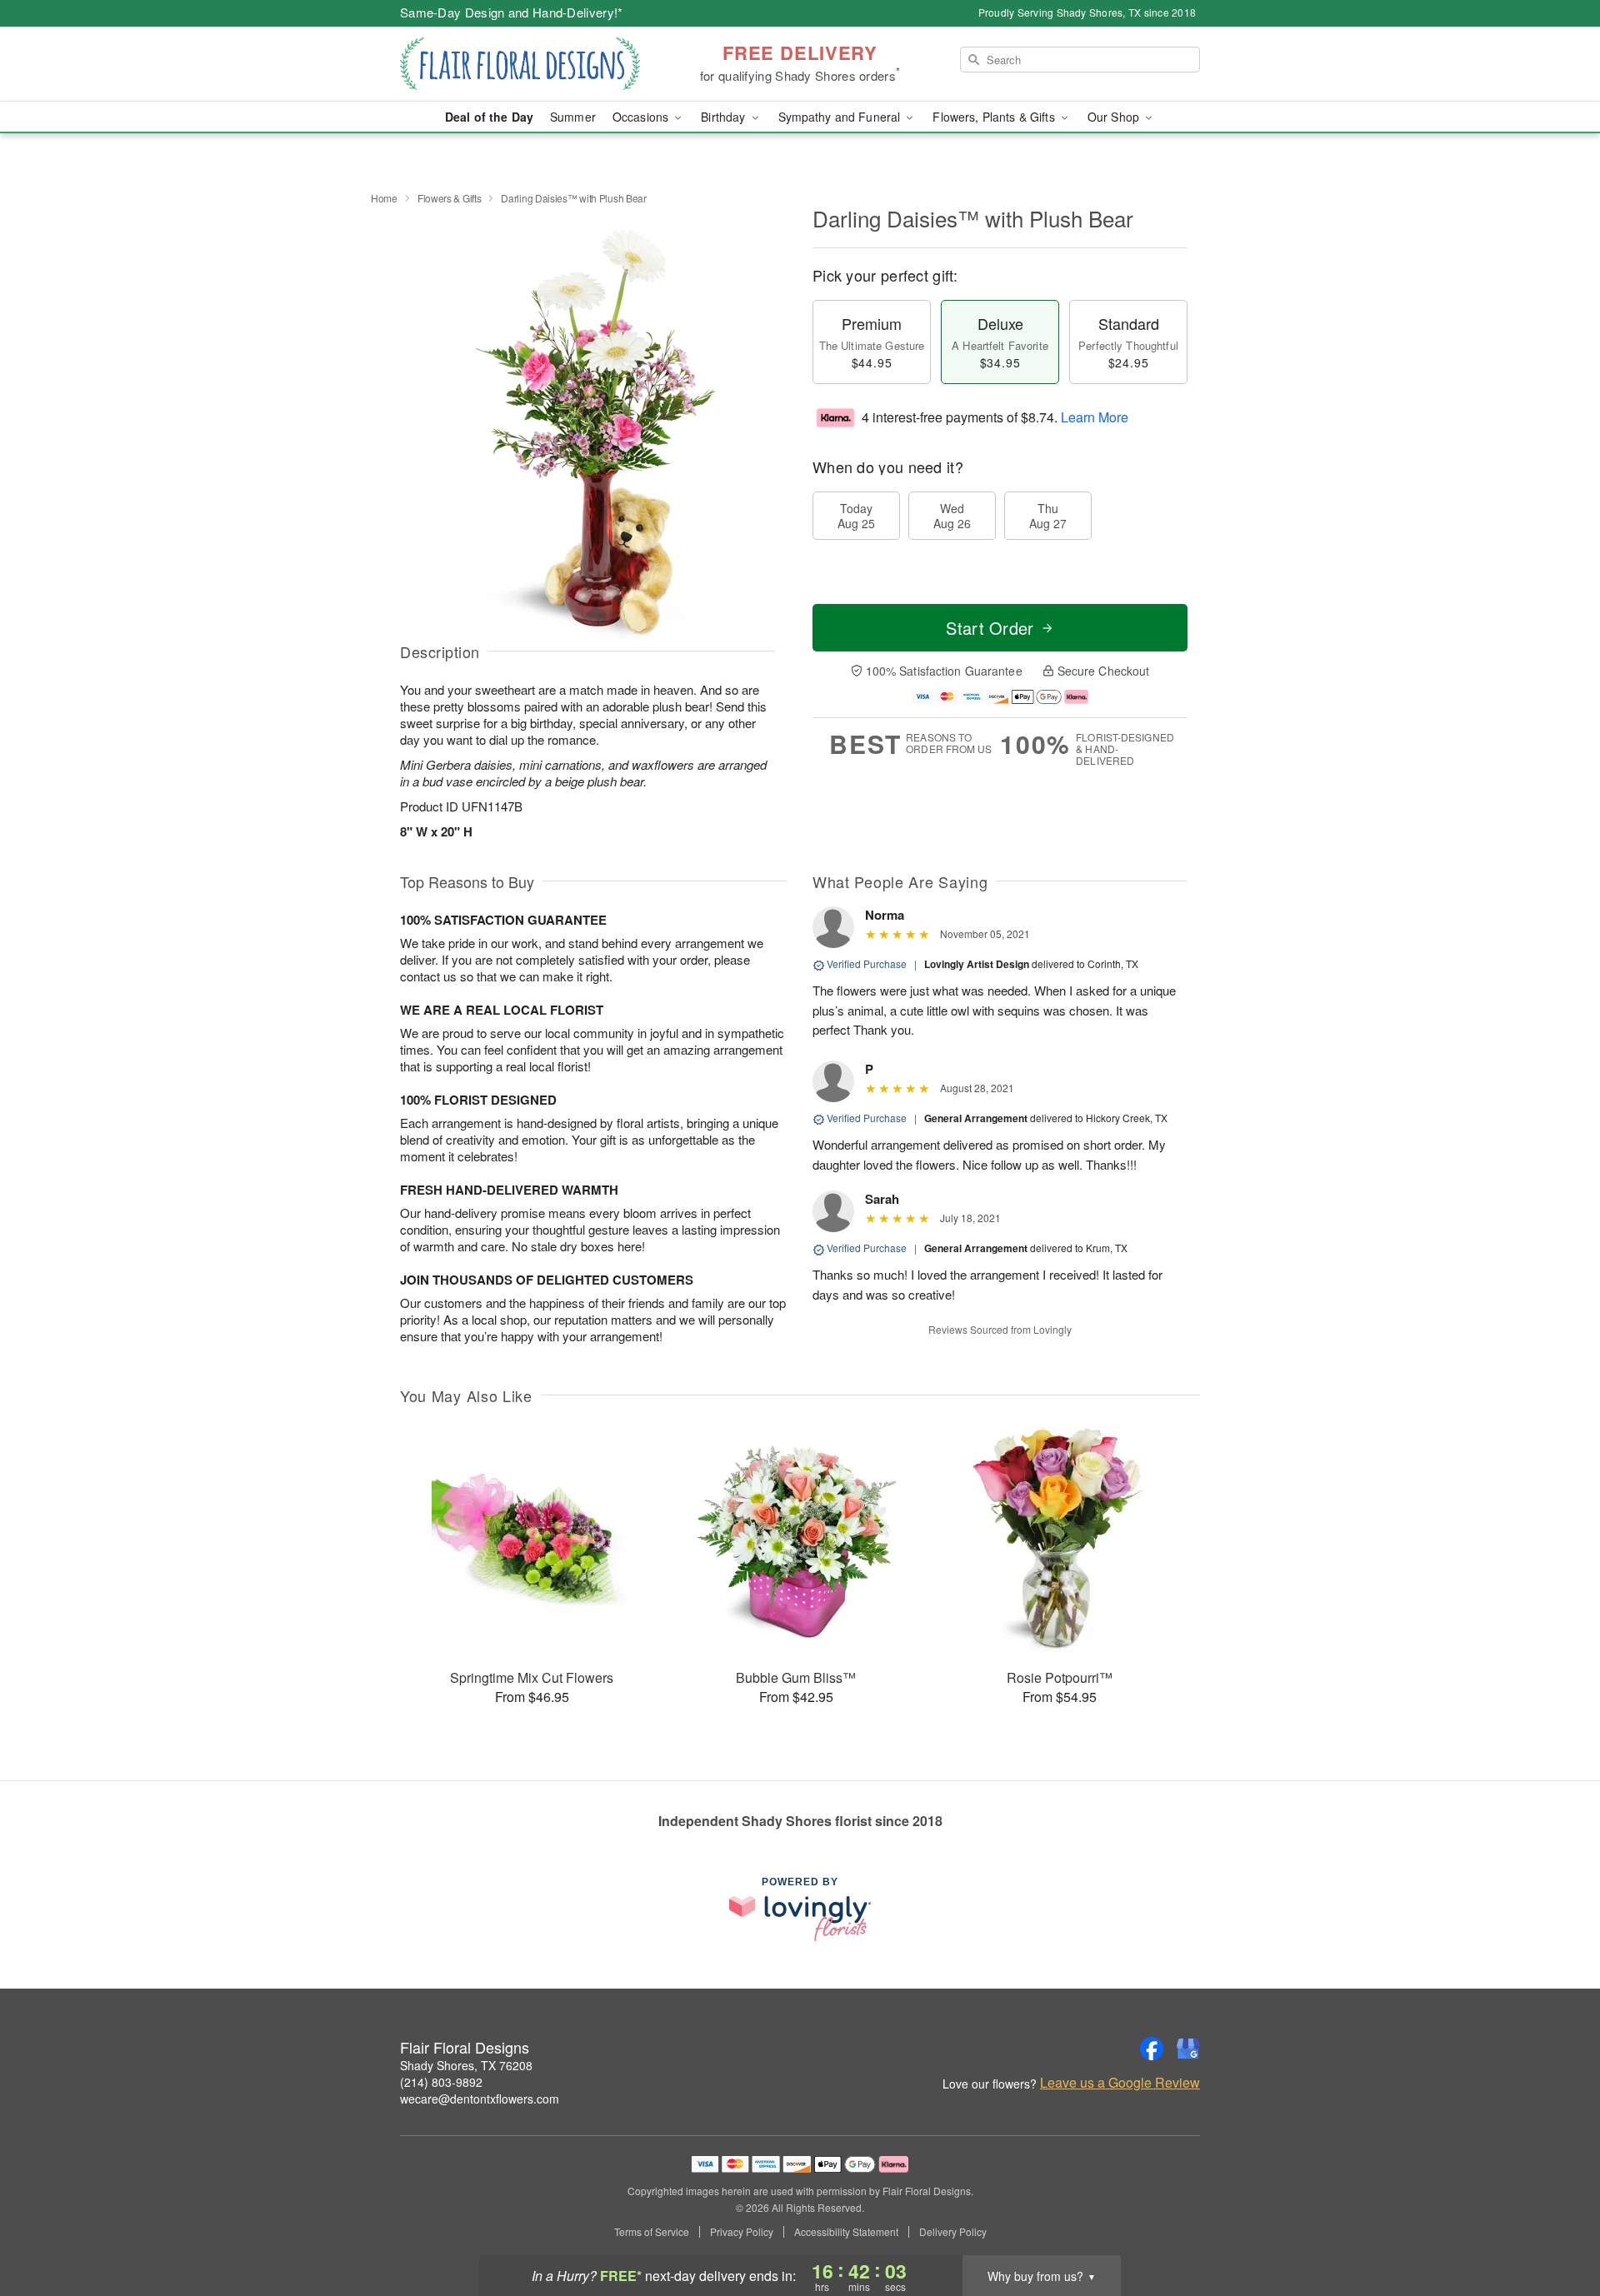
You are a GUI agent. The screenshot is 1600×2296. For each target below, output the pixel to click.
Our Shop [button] (1115, 117)
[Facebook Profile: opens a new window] (1152, 2049)
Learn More (1095, 417)
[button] (1556, 2225)
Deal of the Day (489, 117)
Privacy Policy (742, 2232)
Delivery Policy (953, 2232)
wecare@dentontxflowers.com (480, 2099)
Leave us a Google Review (1120, 2083)
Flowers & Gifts (450, 198)
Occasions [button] (642, 117)
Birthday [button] (725, 117)
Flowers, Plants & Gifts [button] (995, 117)
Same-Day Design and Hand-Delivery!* (512, 12)
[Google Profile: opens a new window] (1188, 2049)
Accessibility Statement (846, 2232)
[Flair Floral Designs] (520, 64)
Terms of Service (652, 2232)
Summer (573, 117)
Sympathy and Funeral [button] (841, 117)
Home (384, 198)
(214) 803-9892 (441, 2082)
